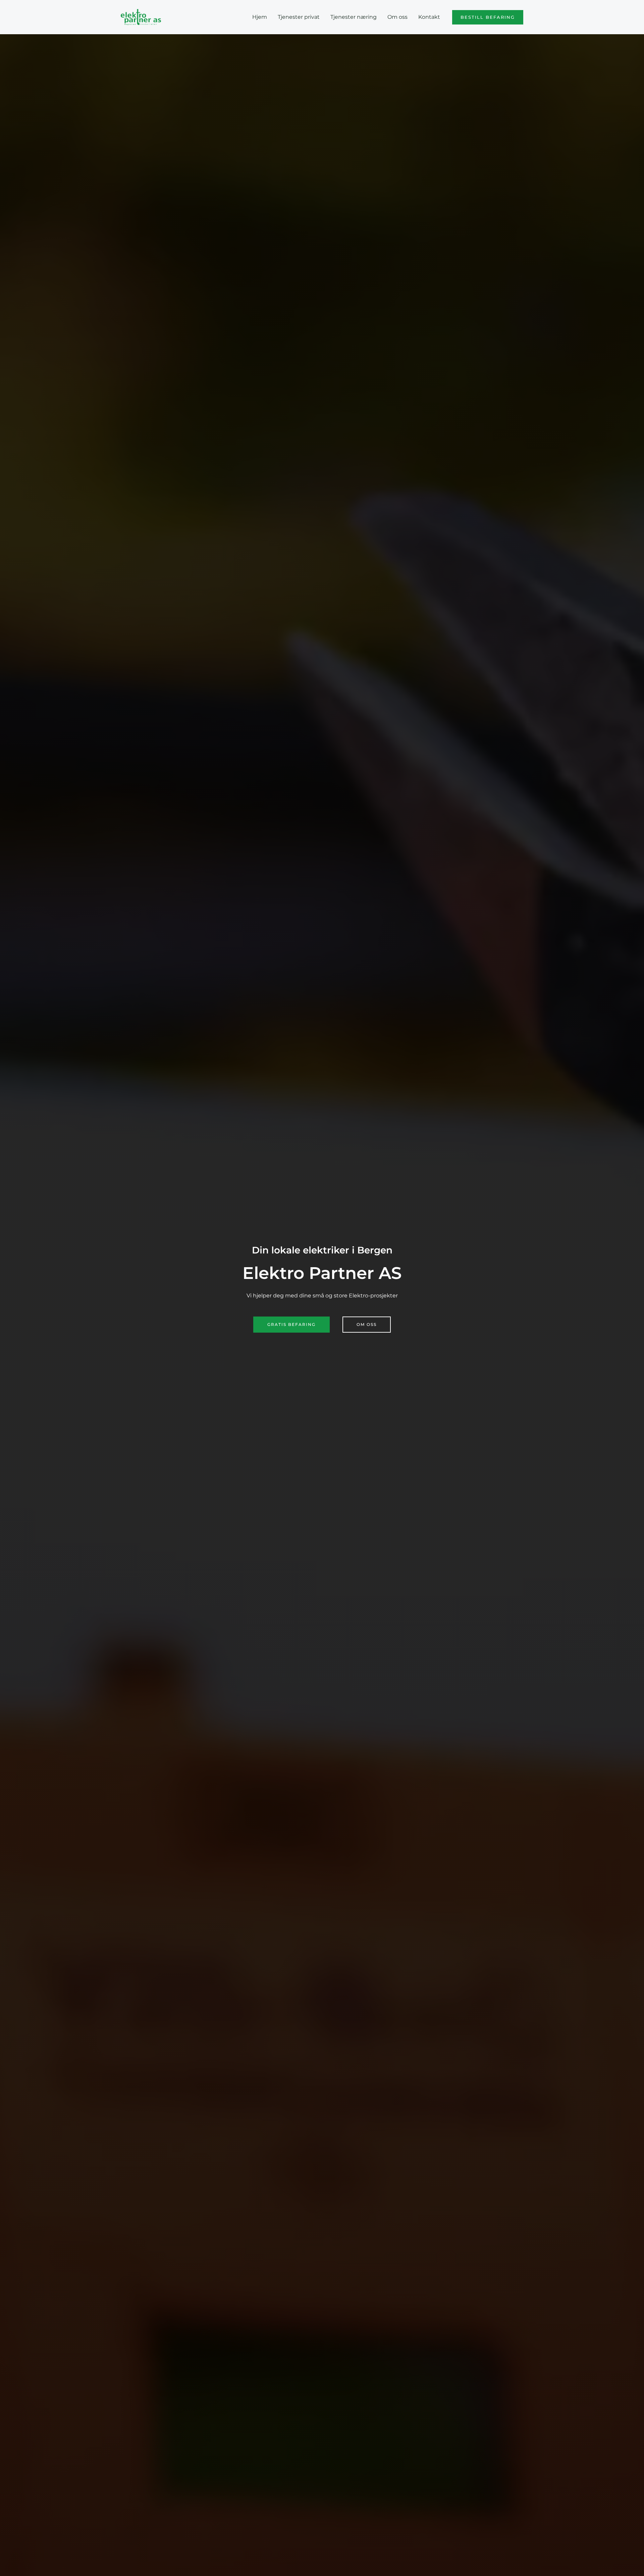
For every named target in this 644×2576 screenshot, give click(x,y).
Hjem (260, 17)
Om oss (397, 17)
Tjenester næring (354, 17)
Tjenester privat (299, 17)
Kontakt (429, 17)
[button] (488, 17)
